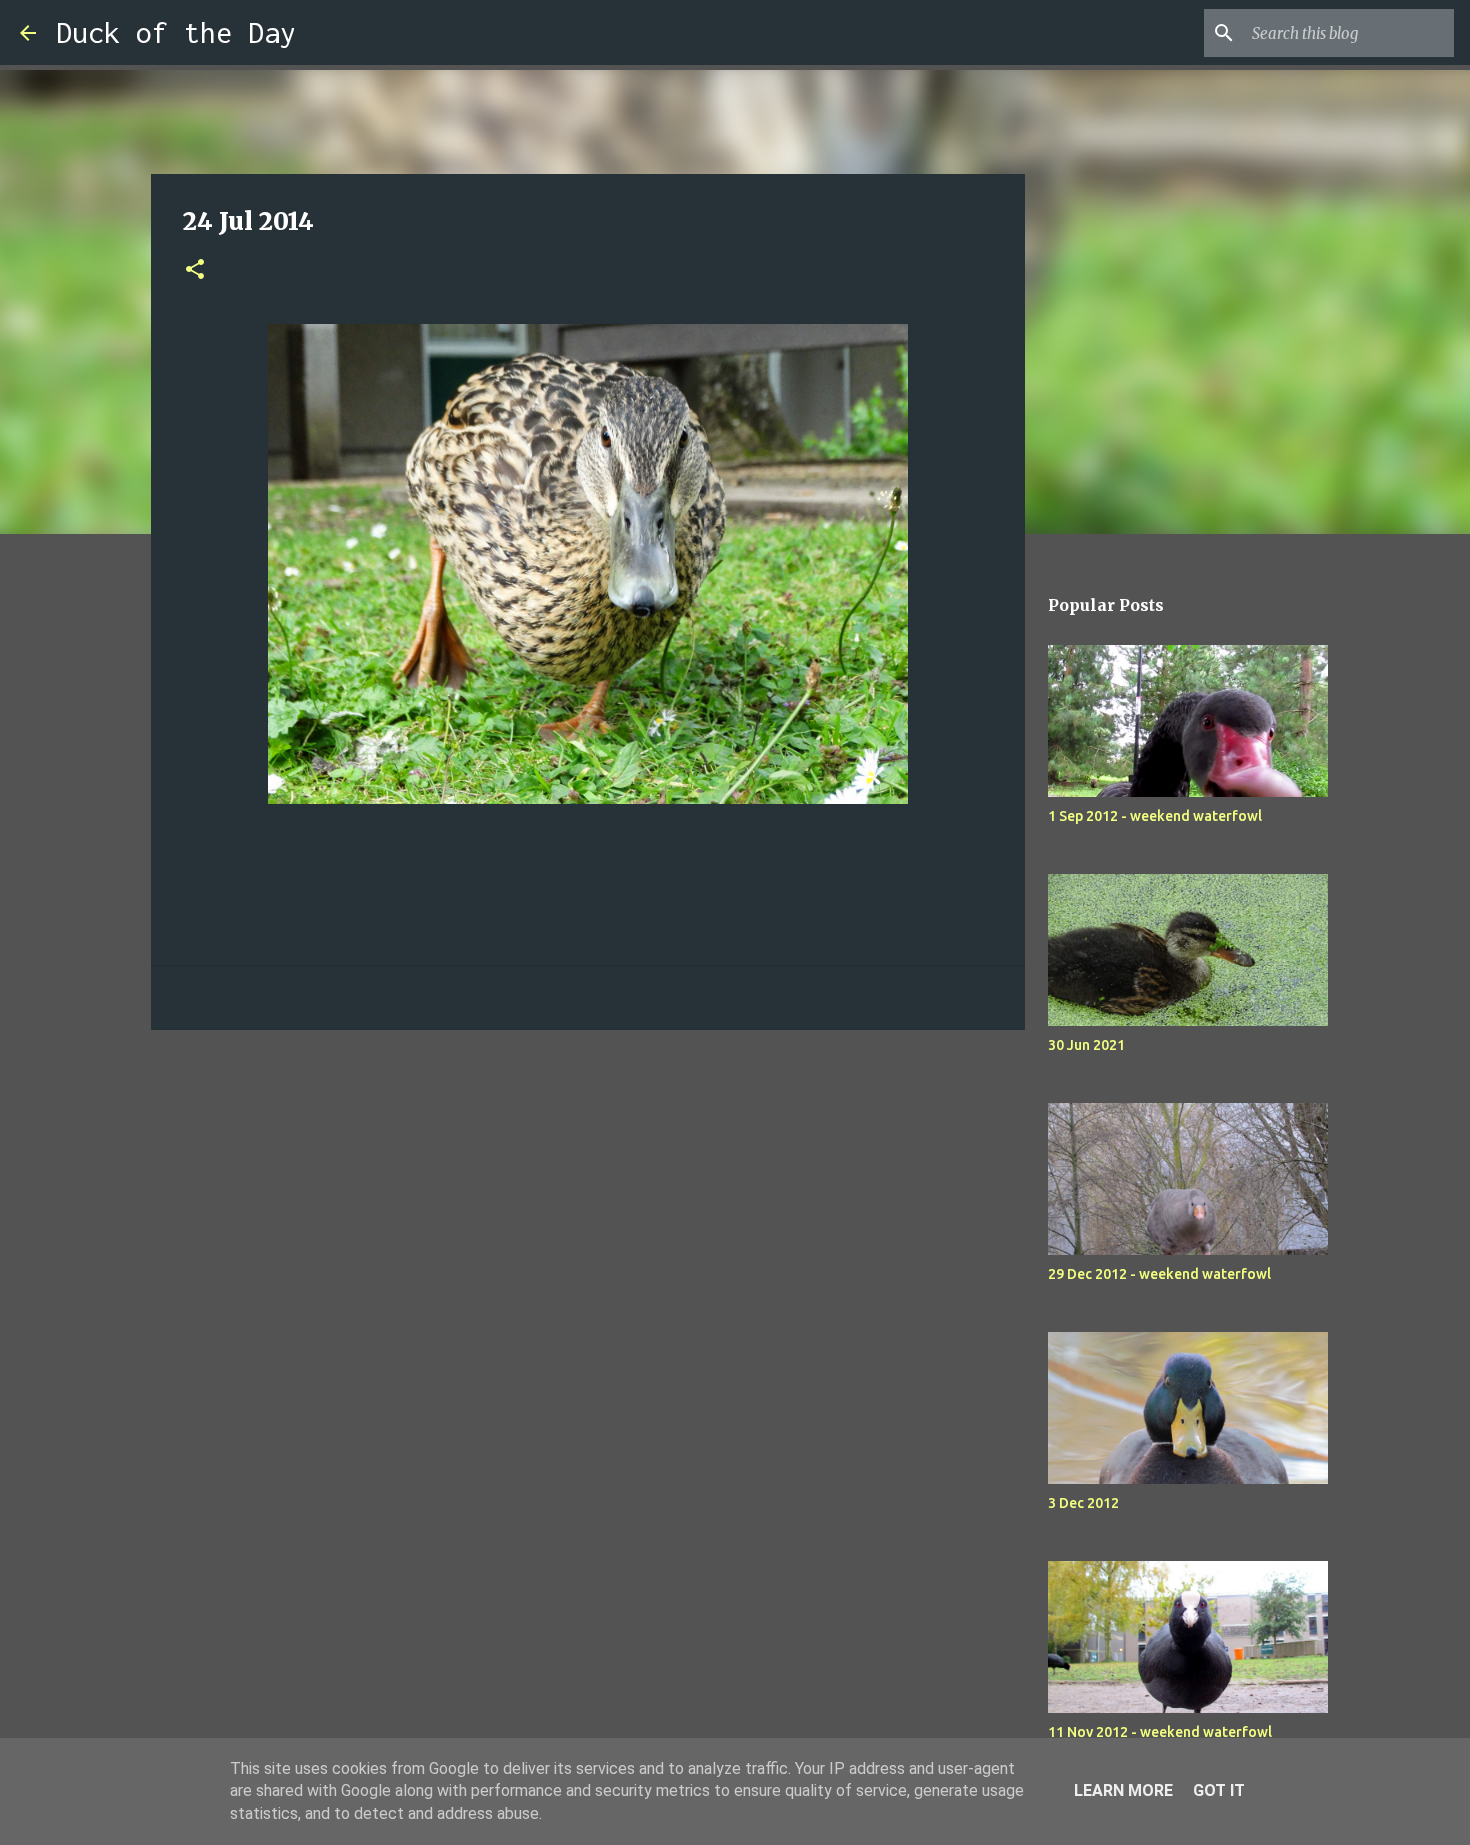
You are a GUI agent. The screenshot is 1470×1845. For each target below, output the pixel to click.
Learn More (1123, 1790)
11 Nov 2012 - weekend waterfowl (1160, 1732)
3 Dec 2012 (1083, 1503)
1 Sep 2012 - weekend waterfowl (1155, 816)
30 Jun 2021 (1086, 1045)
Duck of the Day (176, 32)
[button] (195, 270)
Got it (1219, 1790)
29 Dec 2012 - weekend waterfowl (1159, 1274)
